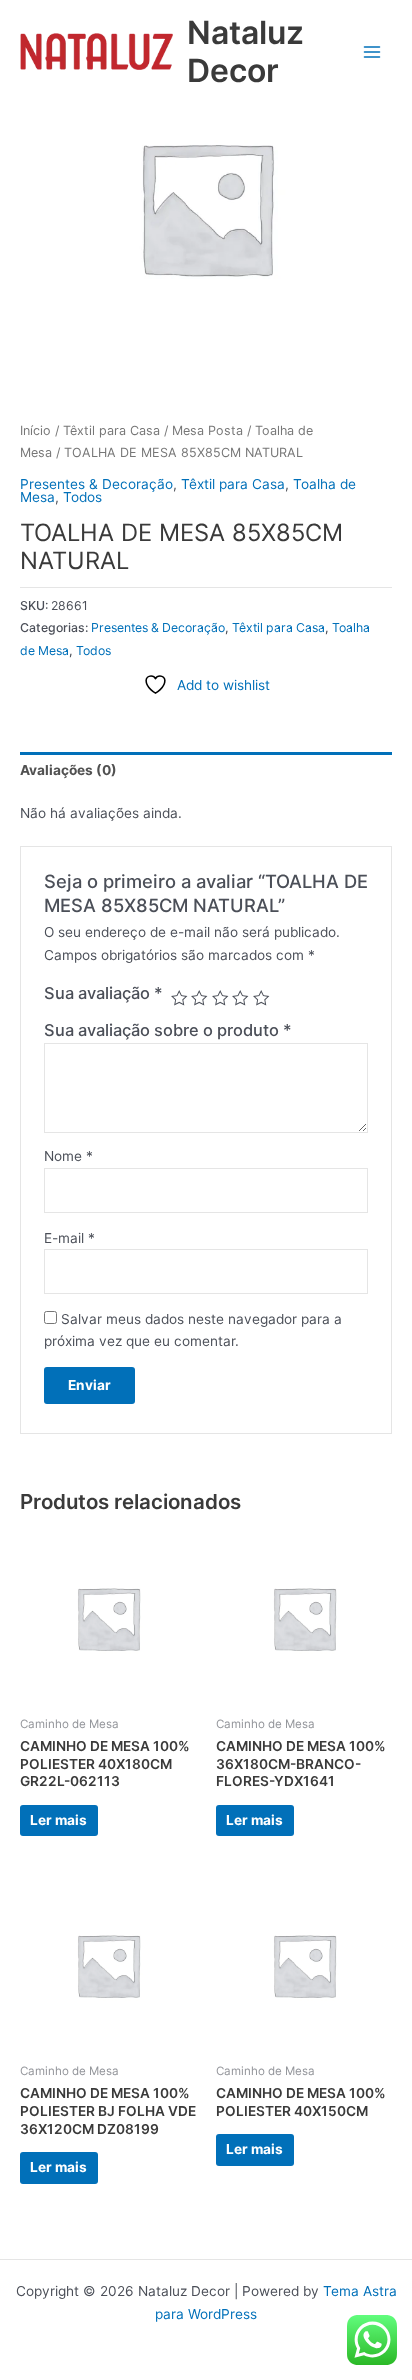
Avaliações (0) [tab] (68, 770)
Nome (68, 1156)
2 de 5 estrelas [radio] (199, 998)
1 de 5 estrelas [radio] (179, 998)
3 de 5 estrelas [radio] (220, 998)
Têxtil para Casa (111, 430)
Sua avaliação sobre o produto (168, 1030)
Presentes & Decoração (96, 484)
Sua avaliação (103, 993)
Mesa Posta (207, 430)
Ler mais (58, 1820)
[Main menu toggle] (372, 51)
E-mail (69, 1238)
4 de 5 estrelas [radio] (240, 998)
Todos (82, 497)
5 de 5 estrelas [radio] (261, 998)
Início (35, 430)
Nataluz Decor (245, 51)
